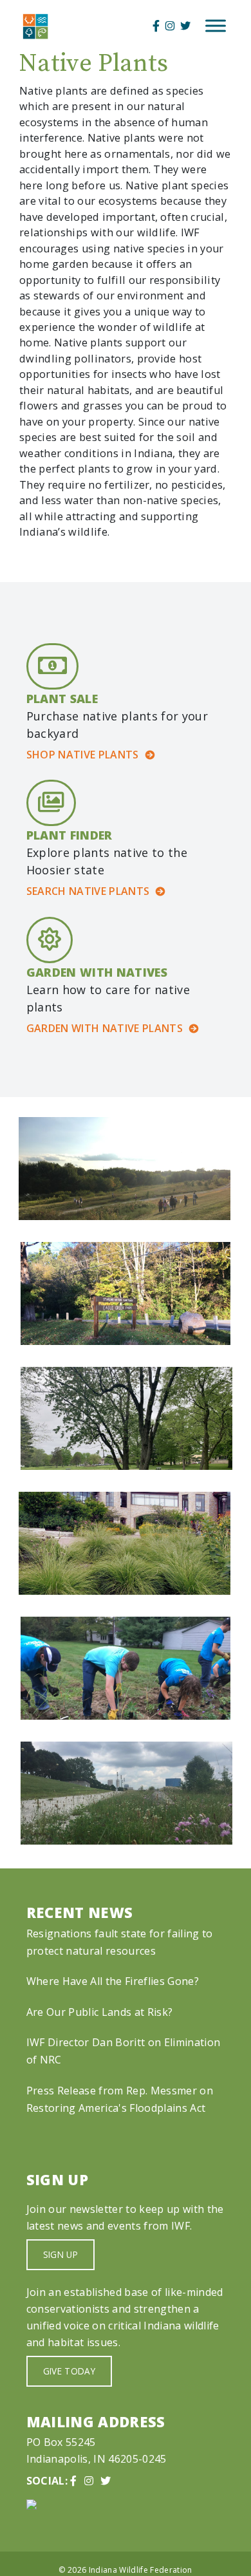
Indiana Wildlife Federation (141, 2570)
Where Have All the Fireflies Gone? (113, 1981)
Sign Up (60, 2254)
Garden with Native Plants (105, 1028)
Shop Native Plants (83, 755)
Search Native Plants (88, 891)
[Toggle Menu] (216, 26)
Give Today (69, 2371)
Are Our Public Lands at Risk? (99, 2012)
